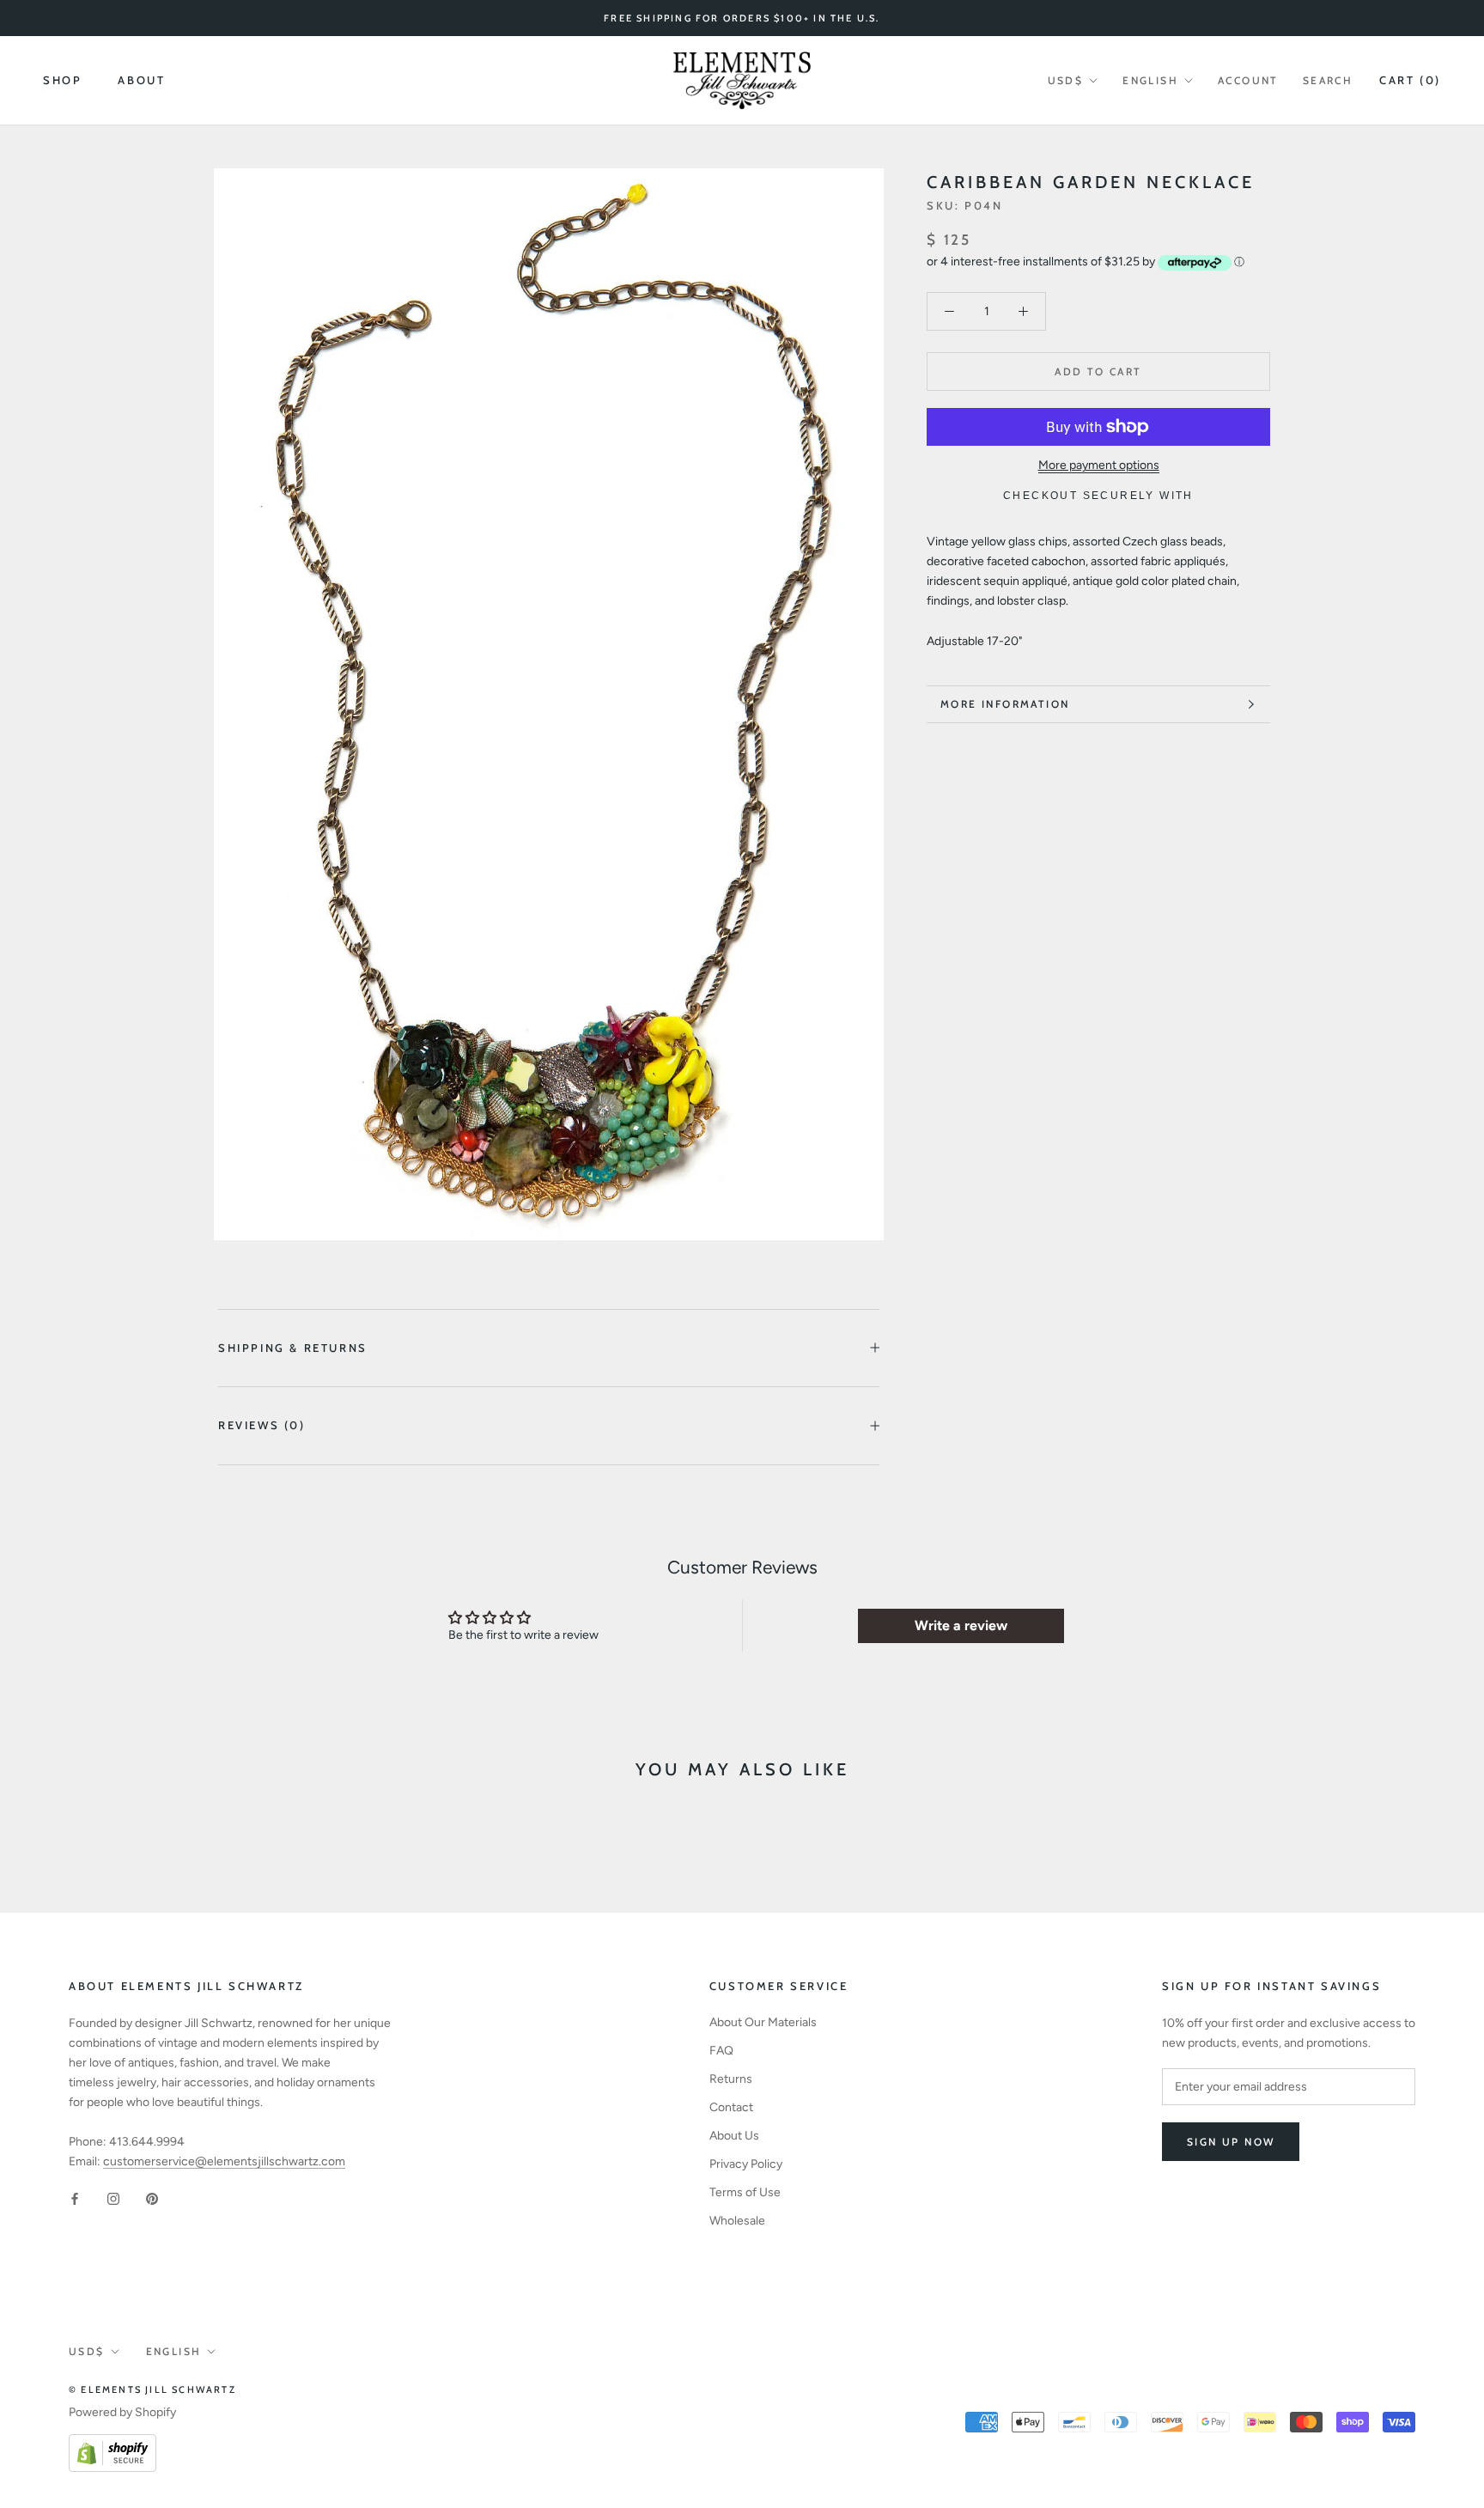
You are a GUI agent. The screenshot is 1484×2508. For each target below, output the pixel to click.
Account (1248, 80)
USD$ (1066, 80)
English (1150, 80)
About (141, 80)
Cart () (1410, 80)
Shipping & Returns (293, 1348)
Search (1328, 80)
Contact (731, 2107)
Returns (731, 2079)
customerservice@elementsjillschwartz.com (224, 2161)
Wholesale (737, 2221)
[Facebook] (75, 2198)
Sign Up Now (1231, 2142)
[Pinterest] (152, 2198)
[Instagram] (113, 2198)
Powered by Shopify (122, 2412)
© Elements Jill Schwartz (152, 2389)
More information (1005, 704)
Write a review (961, 1625)
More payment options (1099, 465)
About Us (734, 2136)
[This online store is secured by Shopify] (113, 2444)
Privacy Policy (746, 2164)
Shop (62, 80)
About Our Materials (763, 2022)
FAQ (721, 2051)
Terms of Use (745, 2192)
